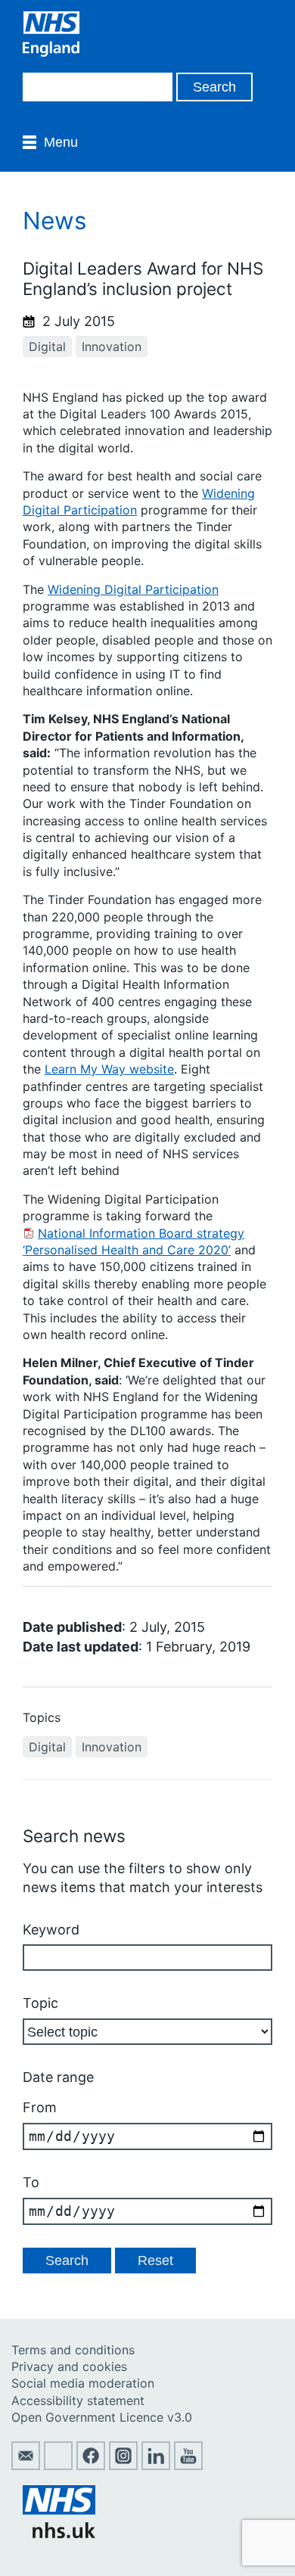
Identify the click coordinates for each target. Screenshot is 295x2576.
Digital (47, 346)
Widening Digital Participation (133, 589)
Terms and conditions (73, 2350)
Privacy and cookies (69, 2366)
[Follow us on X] (58, 2466)
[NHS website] (59, 2534)
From (40, 2107)
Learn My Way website (109, 1069)
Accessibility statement (78, 2400)
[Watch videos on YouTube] (188, 2466)
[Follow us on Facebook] (91, 2466)
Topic (40, 2003)
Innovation (112, 346)
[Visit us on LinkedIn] (156, 2466)
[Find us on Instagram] (123, 2466)
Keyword (51, 1930)
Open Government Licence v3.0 (102, 2417)
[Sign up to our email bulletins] (26, 2466)
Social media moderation (83, 2383)
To (31, 2182)
